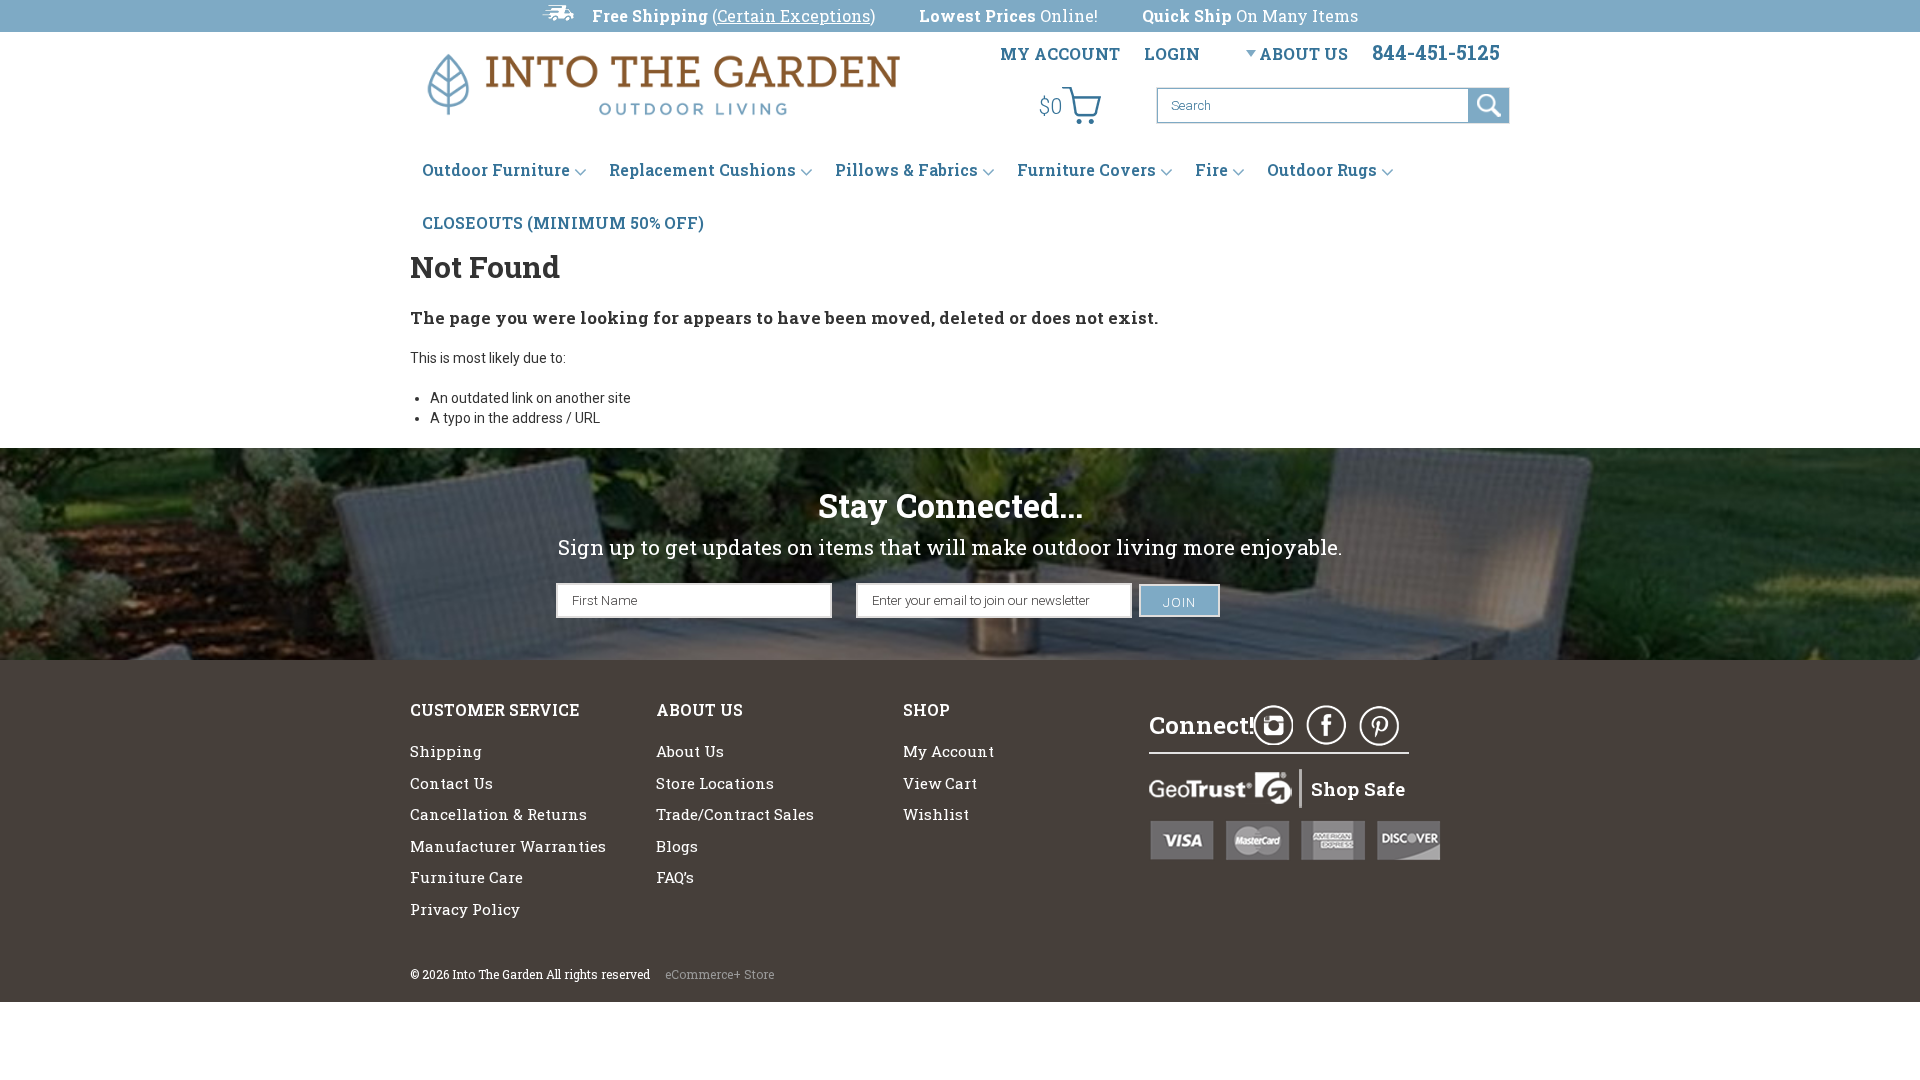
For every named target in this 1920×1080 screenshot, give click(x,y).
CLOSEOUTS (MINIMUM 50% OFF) (563, 222)
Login (1172, 53)
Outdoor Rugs (1322, 169)
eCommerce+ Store (719, 974)
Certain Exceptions (793, 15)
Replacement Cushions (702, 169)
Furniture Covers (1086, 169)
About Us (1303, 53)
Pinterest (1379, 726)
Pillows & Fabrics (906, 169)
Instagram (1273, 726)
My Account (1060, 53)
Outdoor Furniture (496, 169)
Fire (1211, 169)
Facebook (1326, 726)
